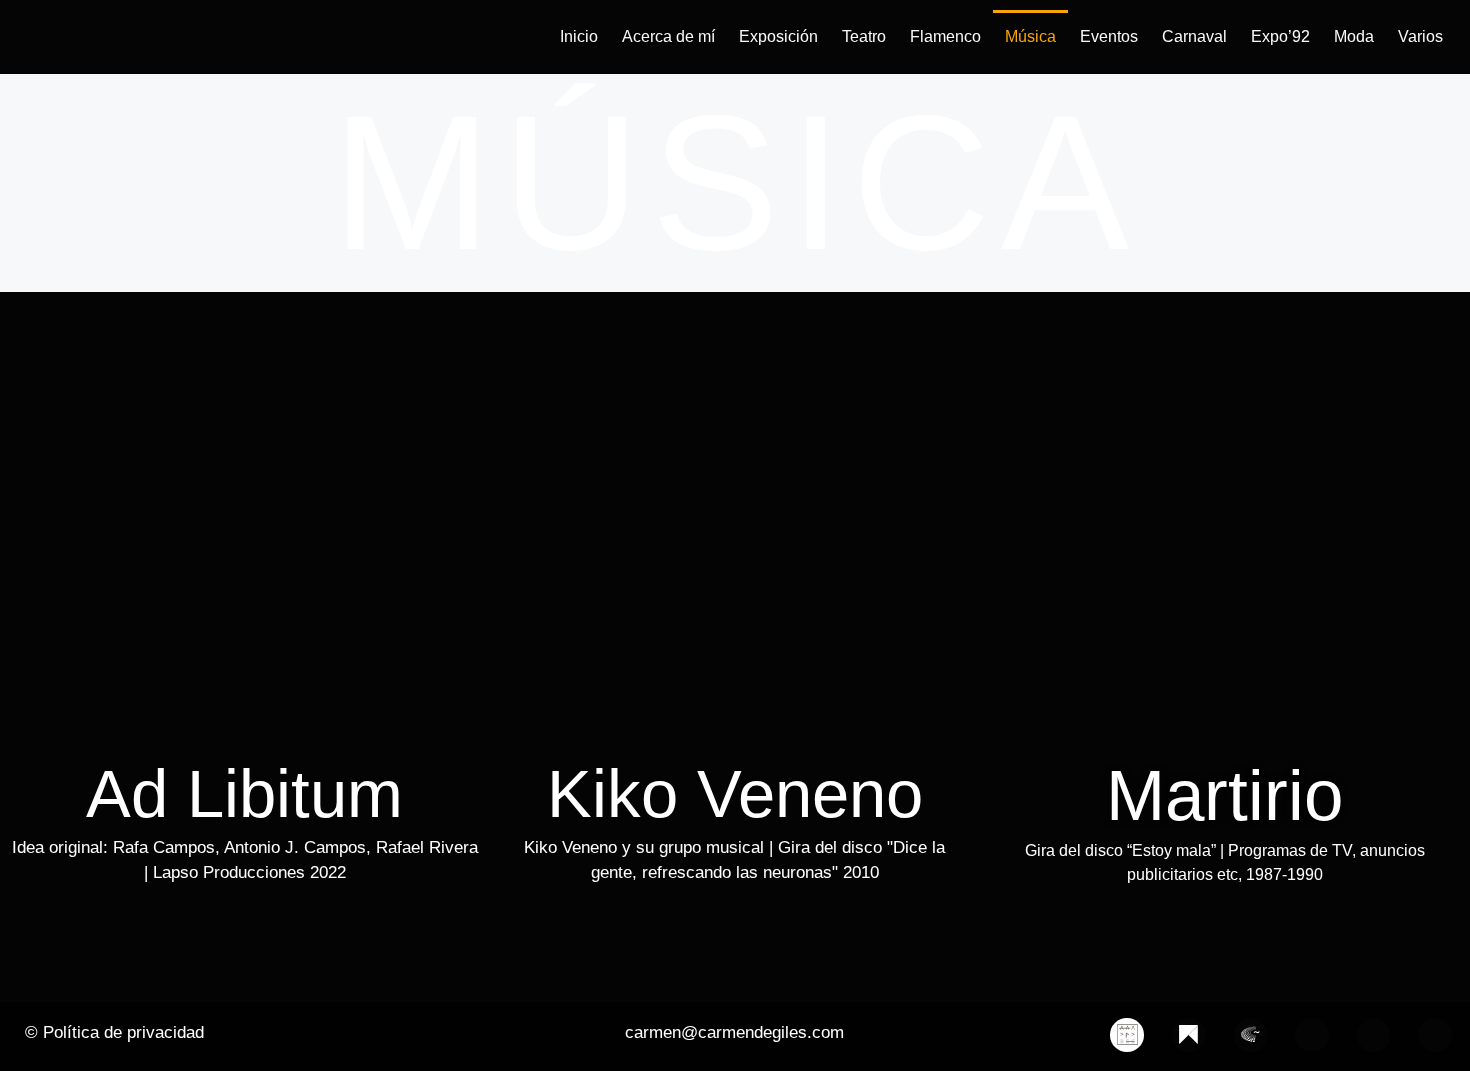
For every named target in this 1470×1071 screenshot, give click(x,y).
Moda (1354, 36)
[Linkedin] (1435, 1035)
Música (1030, 36)
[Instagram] (1374, 1035)
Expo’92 (1280, 36)
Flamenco (945, 36)
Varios (1420, 36)
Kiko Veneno (735, 793)
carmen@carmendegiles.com (734, 1032)
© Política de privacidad (114, 1032)
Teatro (864, 36)
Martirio (1224, 795)
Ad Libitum (244, 793)
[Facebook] (1312, 1035)
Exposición (778, 36)
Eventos (1109, 36)
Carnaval (1194, 36)
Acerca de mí (668, 36)
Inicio (579, 36)
